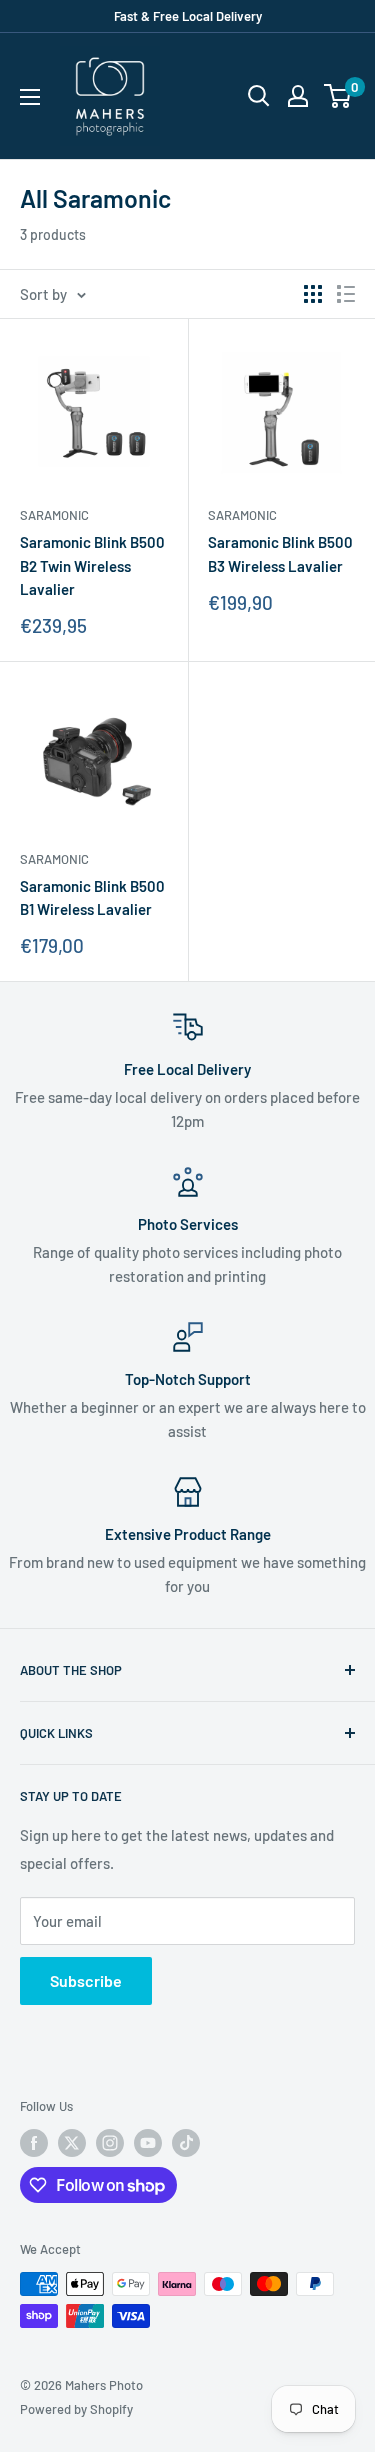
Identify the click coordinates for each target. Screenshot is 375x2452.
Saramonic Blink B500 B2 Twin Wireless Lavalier (92, 565)
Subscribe (86, 1980)
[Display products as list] (346, 294)
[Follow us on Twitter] (72, 2143)
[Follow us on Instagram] (110, 2143)
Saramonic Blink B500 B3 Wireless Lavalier (280, 553)
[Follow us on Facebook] (34, 2143)
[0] (338, 96)
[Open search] (259, 96)
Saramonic (54, 515)
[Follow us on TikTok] (186, 2143)
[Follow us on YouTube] (148, 2143)
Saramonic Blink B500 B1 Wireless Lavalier (92, 897)
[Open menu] (30, 97)
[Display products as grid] (313, 294)
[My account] (298, 96)
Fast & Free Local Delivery (188, 16)
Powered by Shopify (76, 2409)
